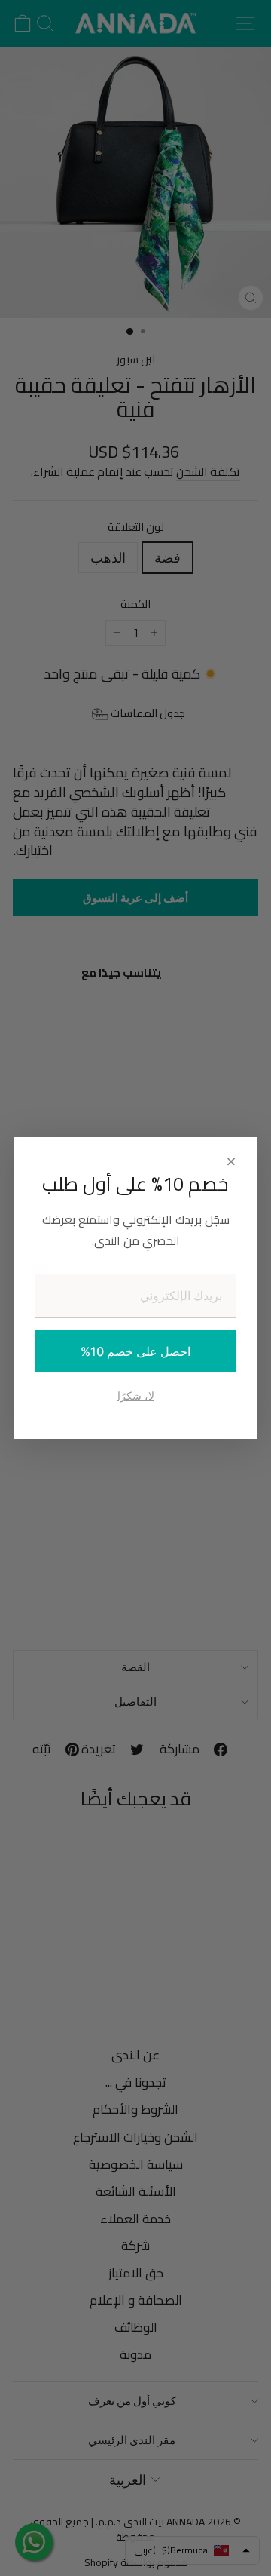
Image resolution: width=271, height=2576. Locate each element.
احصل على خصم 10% (135, 1351)
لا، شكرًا (136, 1395)
